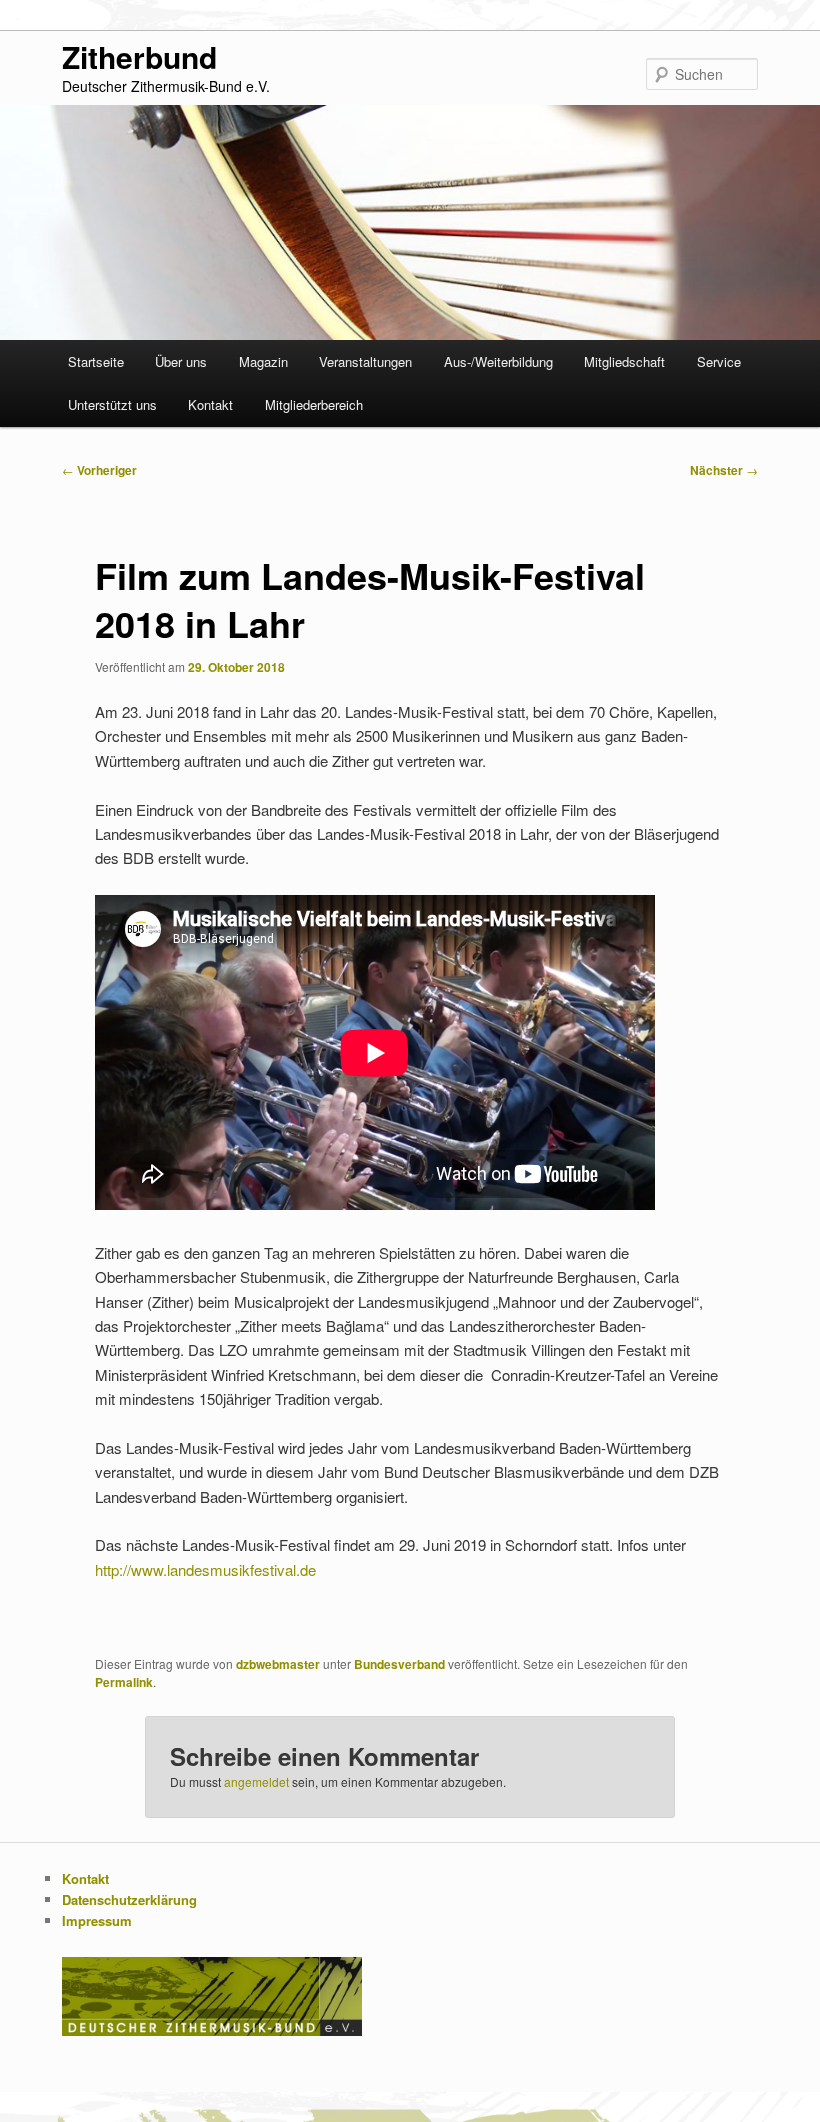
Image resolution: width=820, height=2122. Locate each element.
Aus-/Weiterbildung (498, 361)
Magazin (263, 361)
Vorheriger (99, 470)
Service (719, 361)
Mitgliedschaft (624, 361)
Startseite (96, 361)
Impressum (97, 1920)
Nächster (724, 470)
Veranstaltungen (365, 361)
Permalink (124, 1682)
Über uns (181, 361)
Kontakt (210, 404)
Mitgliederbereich (314, 404)
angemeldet (256, 1781)
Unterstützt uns (112, 404)
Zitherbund (139, 56)
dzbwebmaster (278, 1664)
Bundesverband (399, 1664)
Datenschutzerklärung (129, 1899)
